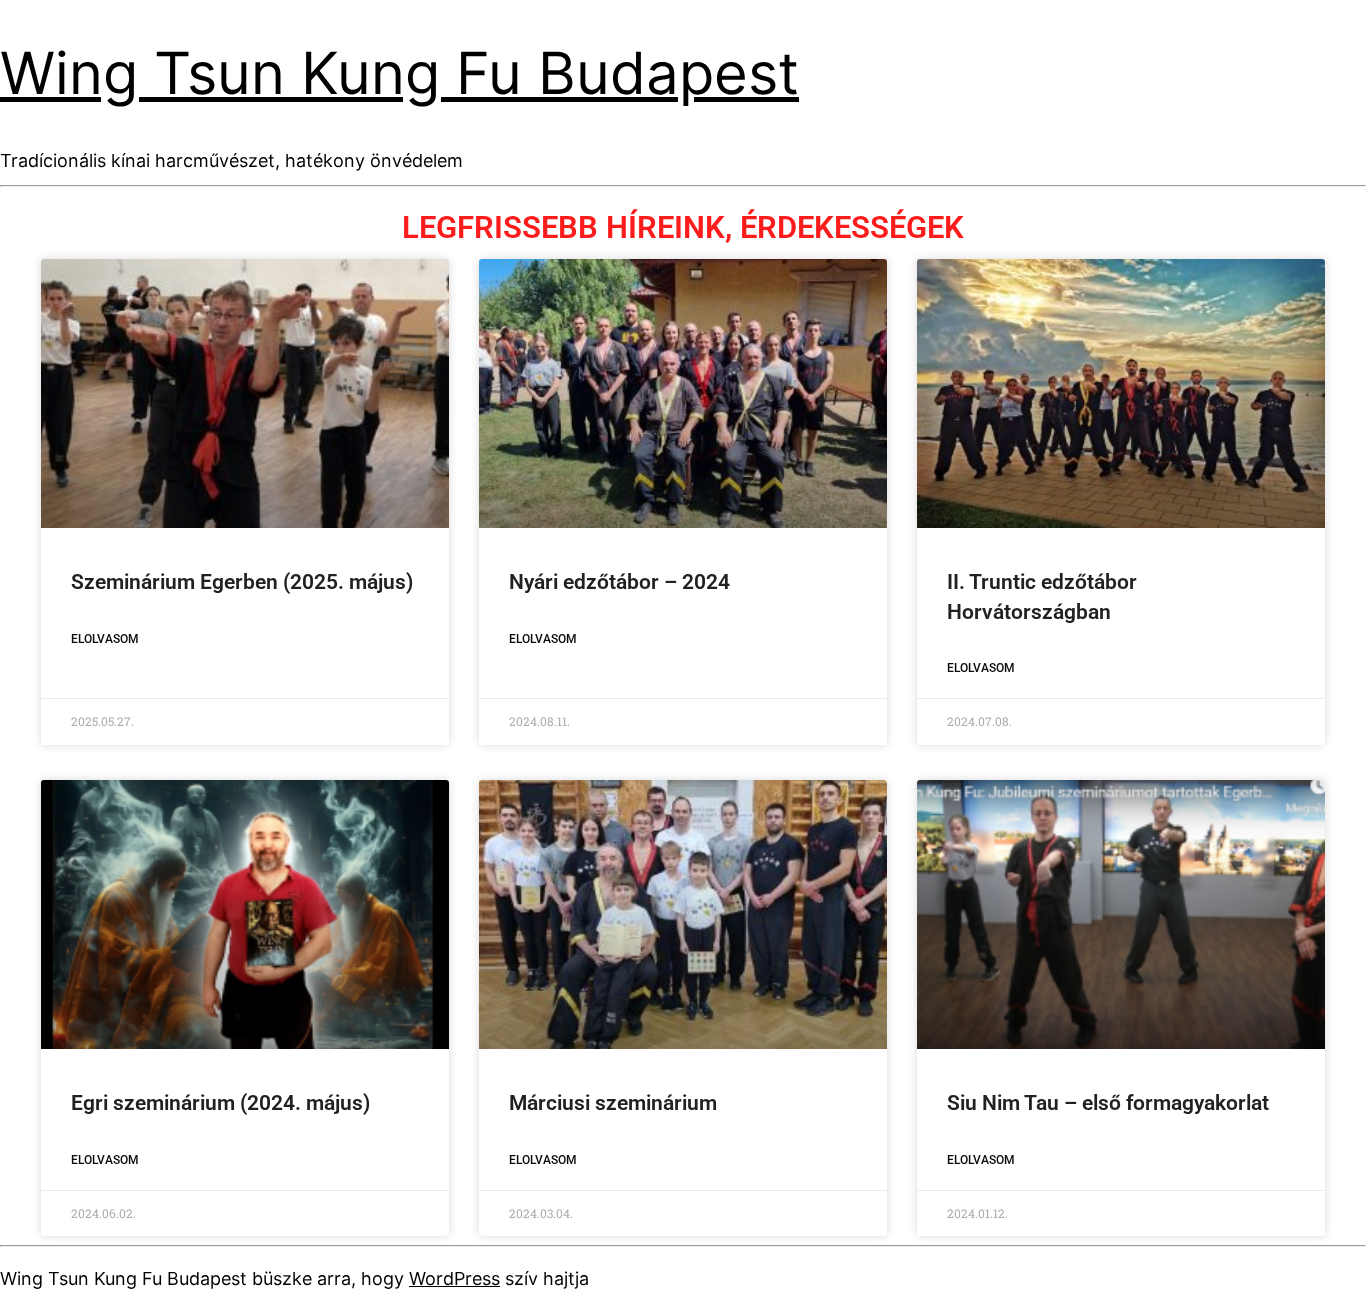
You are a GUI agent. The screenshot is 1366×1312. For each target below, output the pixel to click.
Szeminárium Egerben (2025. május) (242, 582)
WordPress (454, 1278)
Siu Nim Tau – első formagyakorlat (1108, 1103)
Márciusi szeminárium (613, 1103)
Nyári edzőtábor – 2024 (619, 582)
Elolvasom (105, 639)
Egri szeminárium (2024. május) (220, 1103)
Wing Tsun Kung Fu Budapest (399, 73)
